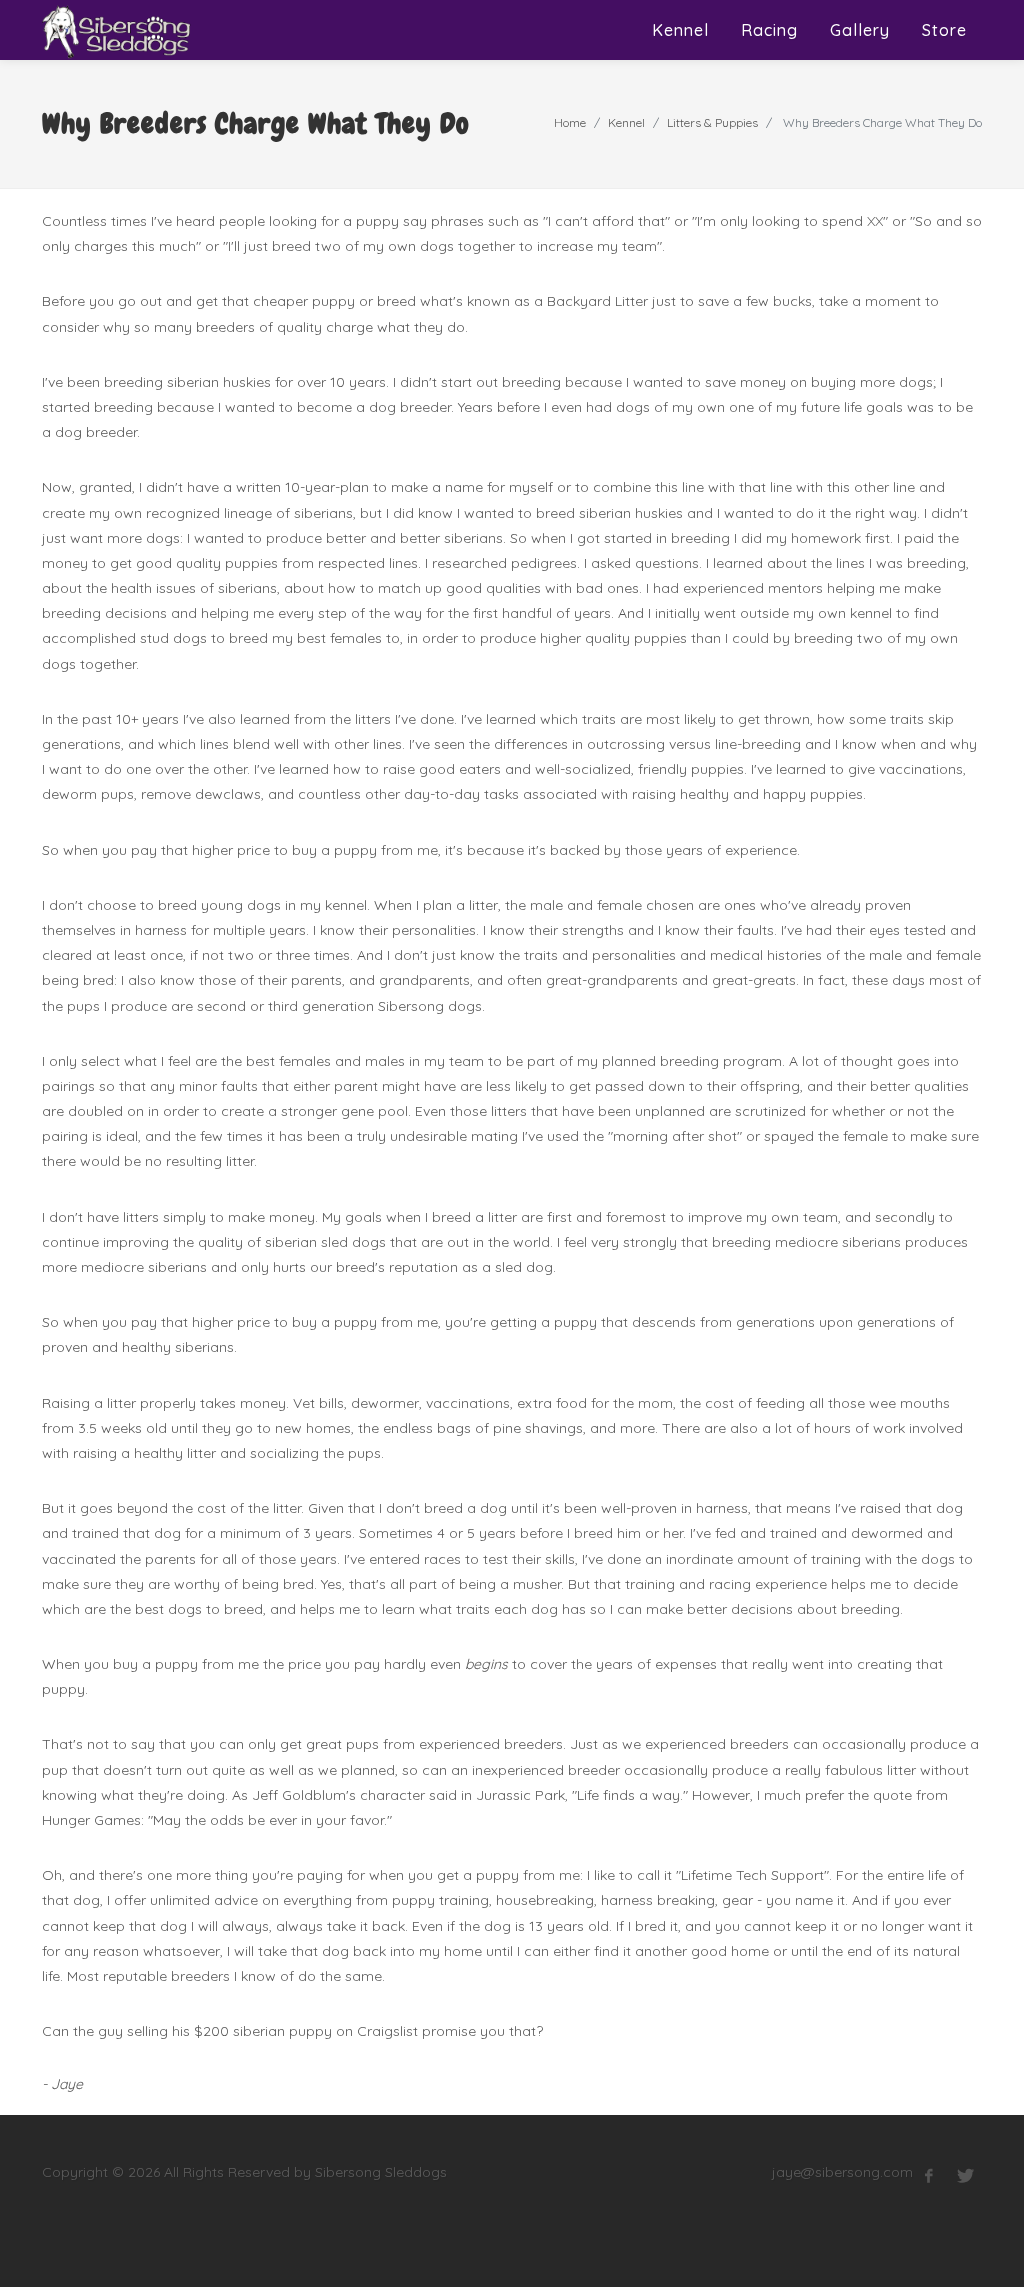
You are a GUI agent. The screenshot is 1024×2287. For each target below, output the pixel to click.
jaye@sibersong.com (842, 2172)
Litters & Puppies (712, 122)
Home (570, 122)
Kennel (626, 122)
